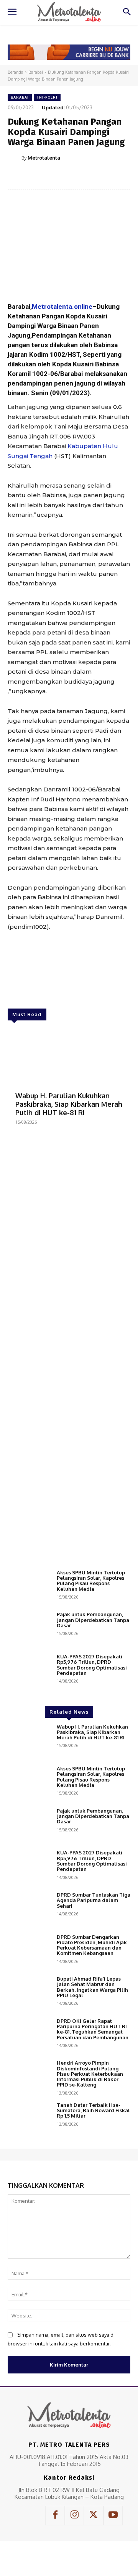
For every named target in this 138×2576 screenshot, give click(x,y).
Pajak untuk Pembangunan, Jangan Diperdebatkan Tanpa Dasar (93, 1620)
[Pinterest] (75, 177)
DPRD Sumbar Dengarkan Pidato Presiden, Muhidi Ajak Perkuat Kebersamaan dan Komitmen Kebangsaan (92, 1945)
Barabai (36, 72)
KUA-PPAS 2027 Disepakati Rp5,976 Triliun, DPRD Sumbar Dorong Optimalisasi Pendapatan (92, 1665)
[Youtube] (113, 2515)
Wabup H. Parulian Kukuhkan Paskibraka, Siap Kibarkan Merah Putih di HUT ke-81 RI (69, 1104)
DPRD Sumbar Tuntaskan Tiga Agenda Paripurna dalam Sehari (94, 1900)
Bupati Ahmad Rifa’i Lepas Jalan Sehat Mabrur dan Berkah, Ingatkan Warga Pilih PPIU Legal (92, 1987)
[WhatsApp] (92, 177)
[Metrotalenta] (15, 158)
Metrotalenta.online (62, 307)
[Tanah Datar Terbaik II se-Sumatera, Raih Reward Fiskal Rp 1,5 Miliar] (29, 2119)
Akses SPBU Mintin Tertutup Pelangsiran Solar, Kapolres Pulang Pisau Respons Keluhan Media (91, 1581)
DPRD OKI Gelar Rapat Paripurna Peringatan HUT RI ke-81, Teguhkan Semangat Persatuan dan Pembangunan (93, 2029)
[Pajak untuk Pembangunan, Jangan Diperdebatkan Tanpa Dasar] (29, 1629)
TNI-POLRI (47, 97)
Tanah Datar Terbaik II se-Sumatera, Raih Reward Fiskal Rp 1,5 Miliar (93, 2110)
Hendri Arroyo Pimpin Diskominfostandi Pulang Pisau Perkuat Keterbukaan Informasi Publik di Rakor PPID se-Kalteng (90, 2074)
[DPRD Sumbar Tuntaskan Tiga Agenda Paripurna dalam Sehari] (29, 1909)
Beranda (16, 72)
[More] (110, 177)
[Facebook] (39, 177)
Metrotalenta (44, 158)
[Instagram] (74, 2515)
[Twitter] (57, 177)
